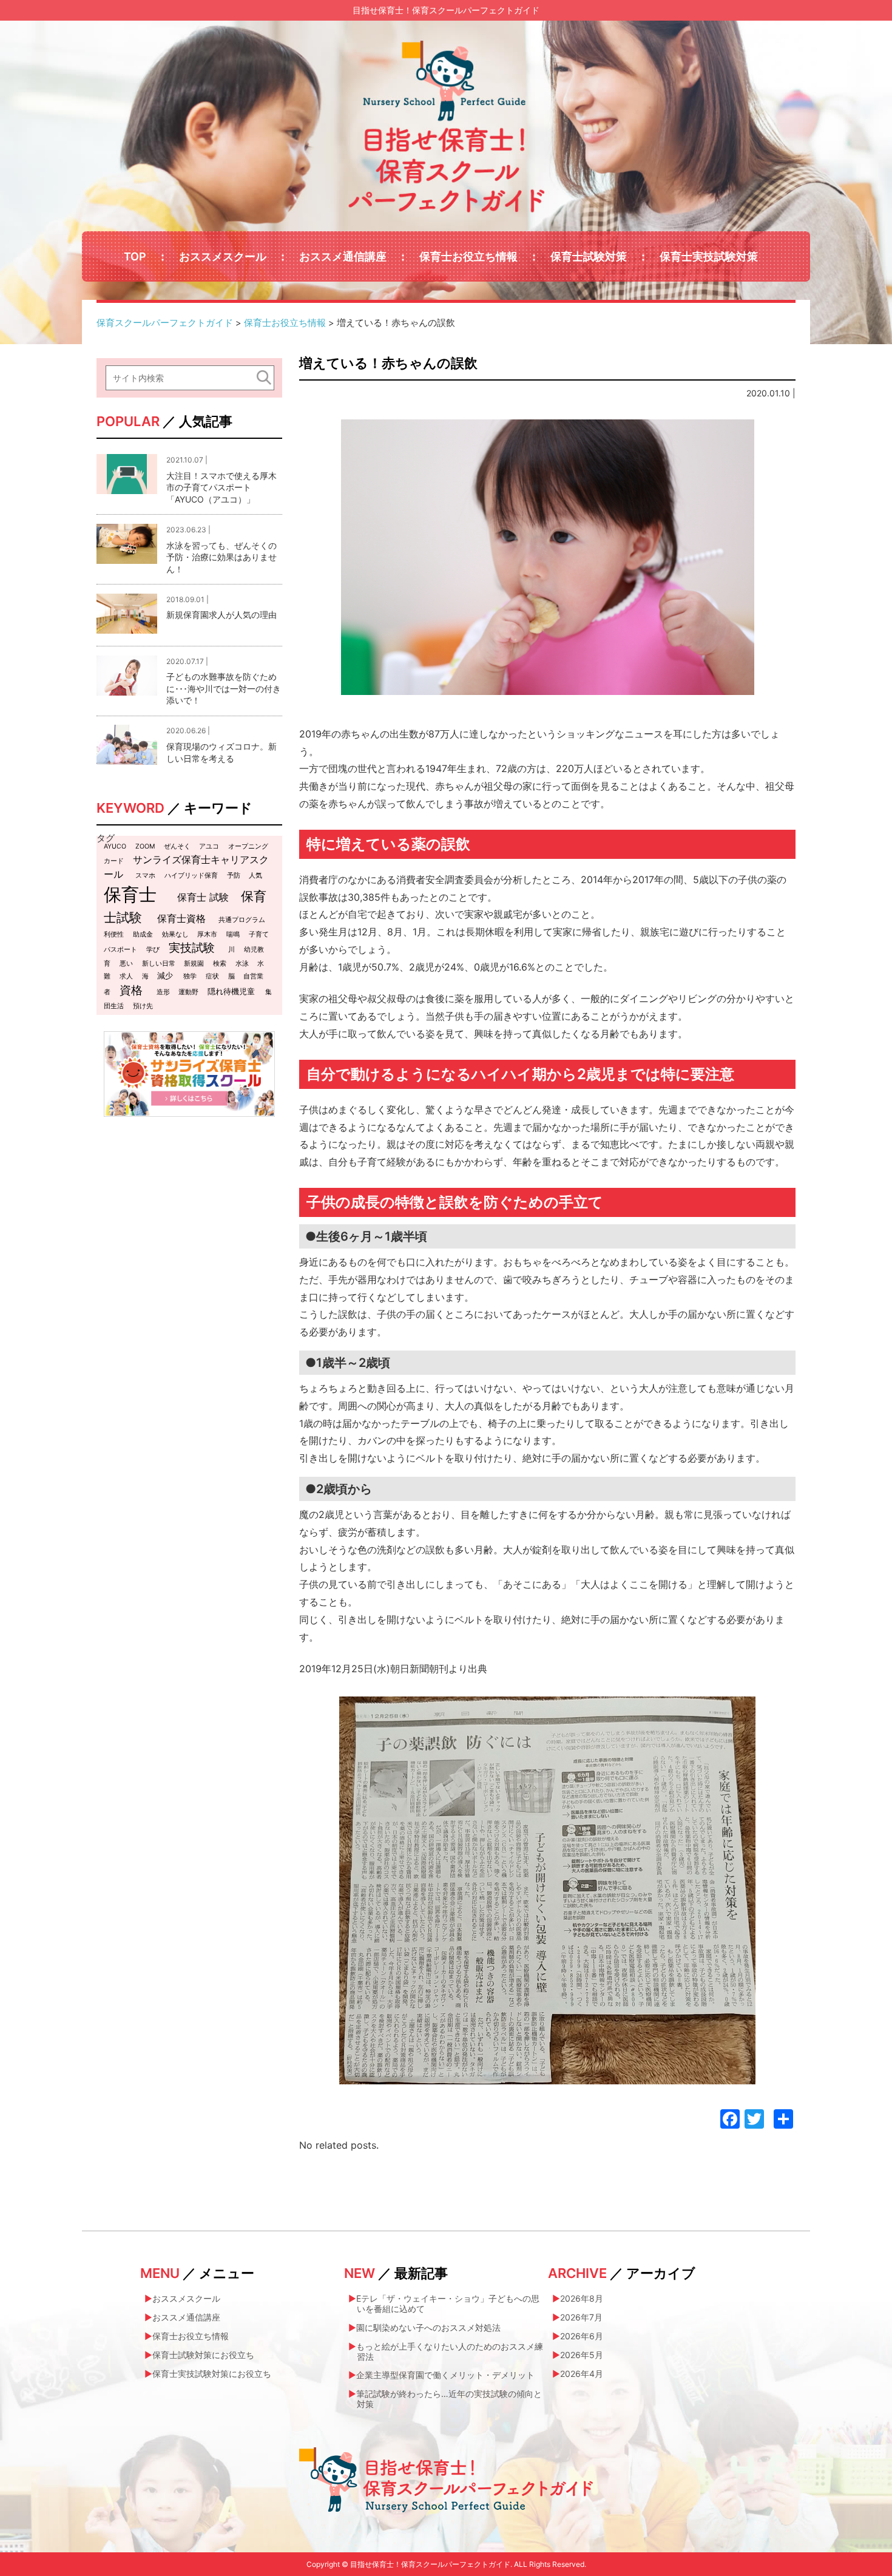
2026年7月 (581, 2317)
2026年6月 (582, 2336)
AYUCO (115, 846)
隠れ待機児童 (231, 991)
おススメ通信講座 (343, 256)
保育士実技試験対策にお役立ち (212, 2374)
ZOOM (145, 846)
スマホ (145, 876)
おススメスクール (223, 256)
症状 (212, 976)
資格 (131, 990)
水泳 (242, 964)
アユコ (209, 846)
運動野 (188, 992)
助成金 (143, 934)
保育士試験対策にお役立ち (203, 2355)
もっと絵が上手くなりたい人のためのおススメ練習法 (450, 2351)
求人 (126, 976)
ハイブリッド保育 (191, 876)
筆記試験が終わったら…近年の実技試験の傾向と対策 (449, 2399)
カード (114, 861)
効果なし (175, 934)
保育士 (130, 894)
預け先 (143, 1006)
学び (153, 950)
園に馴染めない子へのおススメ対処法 (428, 2327)
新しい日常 (159, 964)
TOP (135, 256)
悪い (126, 964)
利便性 (114, 934)
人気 (255, 876)
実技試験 (192, 948)
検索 (220, 964)
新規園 (194, 964)
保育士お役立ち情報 (468, 256)
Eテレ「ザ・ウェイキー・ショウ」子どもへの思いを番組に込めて (448, 2303)
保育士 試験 (203, 897)
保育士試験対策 (589, 256)
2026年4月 (582, 2374)
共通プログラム (242, 920)
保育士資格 (181, 918)
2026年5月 (582, 2355)
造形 (163, 992)
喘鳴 (233, 934)
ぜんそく (177, 846)
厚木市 (207, 934)
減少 (165, 975)
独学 (190, 976)
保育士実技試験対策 (709, 256)
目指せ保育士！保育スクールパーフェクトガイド (446, 10)
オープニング (248, 846)
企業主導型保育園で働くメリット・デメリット (445, 2375)
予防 (234, 876)
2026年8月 (582, 2298)
